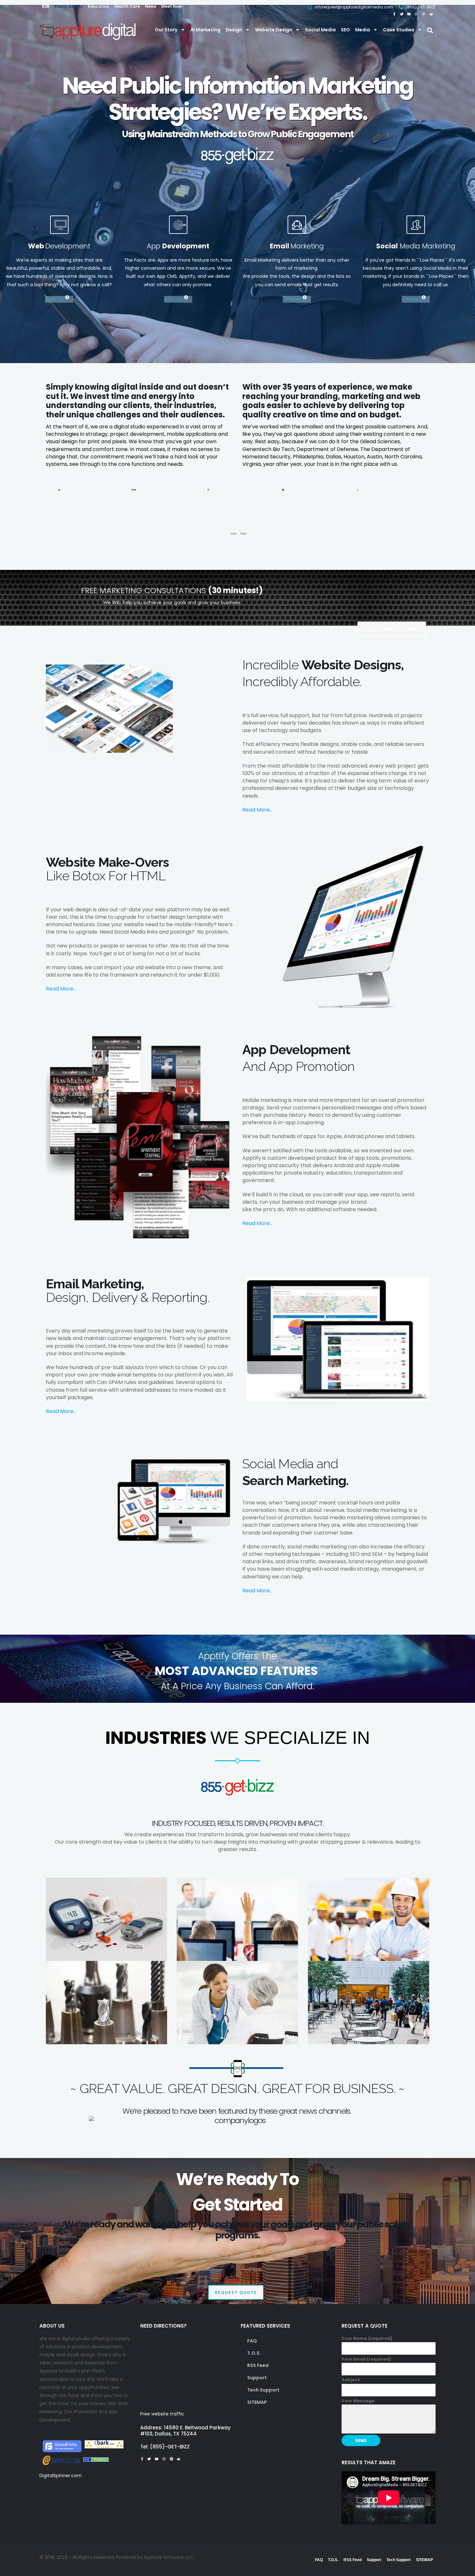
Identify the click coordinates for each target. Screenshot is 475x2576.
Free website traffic (162, 2414)
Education (99, 6)
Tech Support (263, 2390)
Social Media (320, 30)
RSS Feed (258, 2365)
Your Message (358, 2401)
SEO (345, 30)
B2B (46, 6)
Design (234, 30)
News (151, 6)
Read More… (258, 810)
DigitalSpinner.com (61, 2476)
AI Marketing (205, 30)
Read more (58, 299)
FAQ (252, 2341)
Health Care (127, 6)
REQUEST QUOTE (236, 2293)
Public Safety (69, 6)
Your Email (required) (366, 2359)
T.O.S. (254, 2353)
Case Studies (399, 30)
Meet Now (171, 6)
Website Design (274, 30)
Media (363, 30)
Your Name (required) (367, 2338)
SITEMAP (257, 2402)
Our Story (166, 30)
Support (257, 2378)
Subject (351, 2380)
